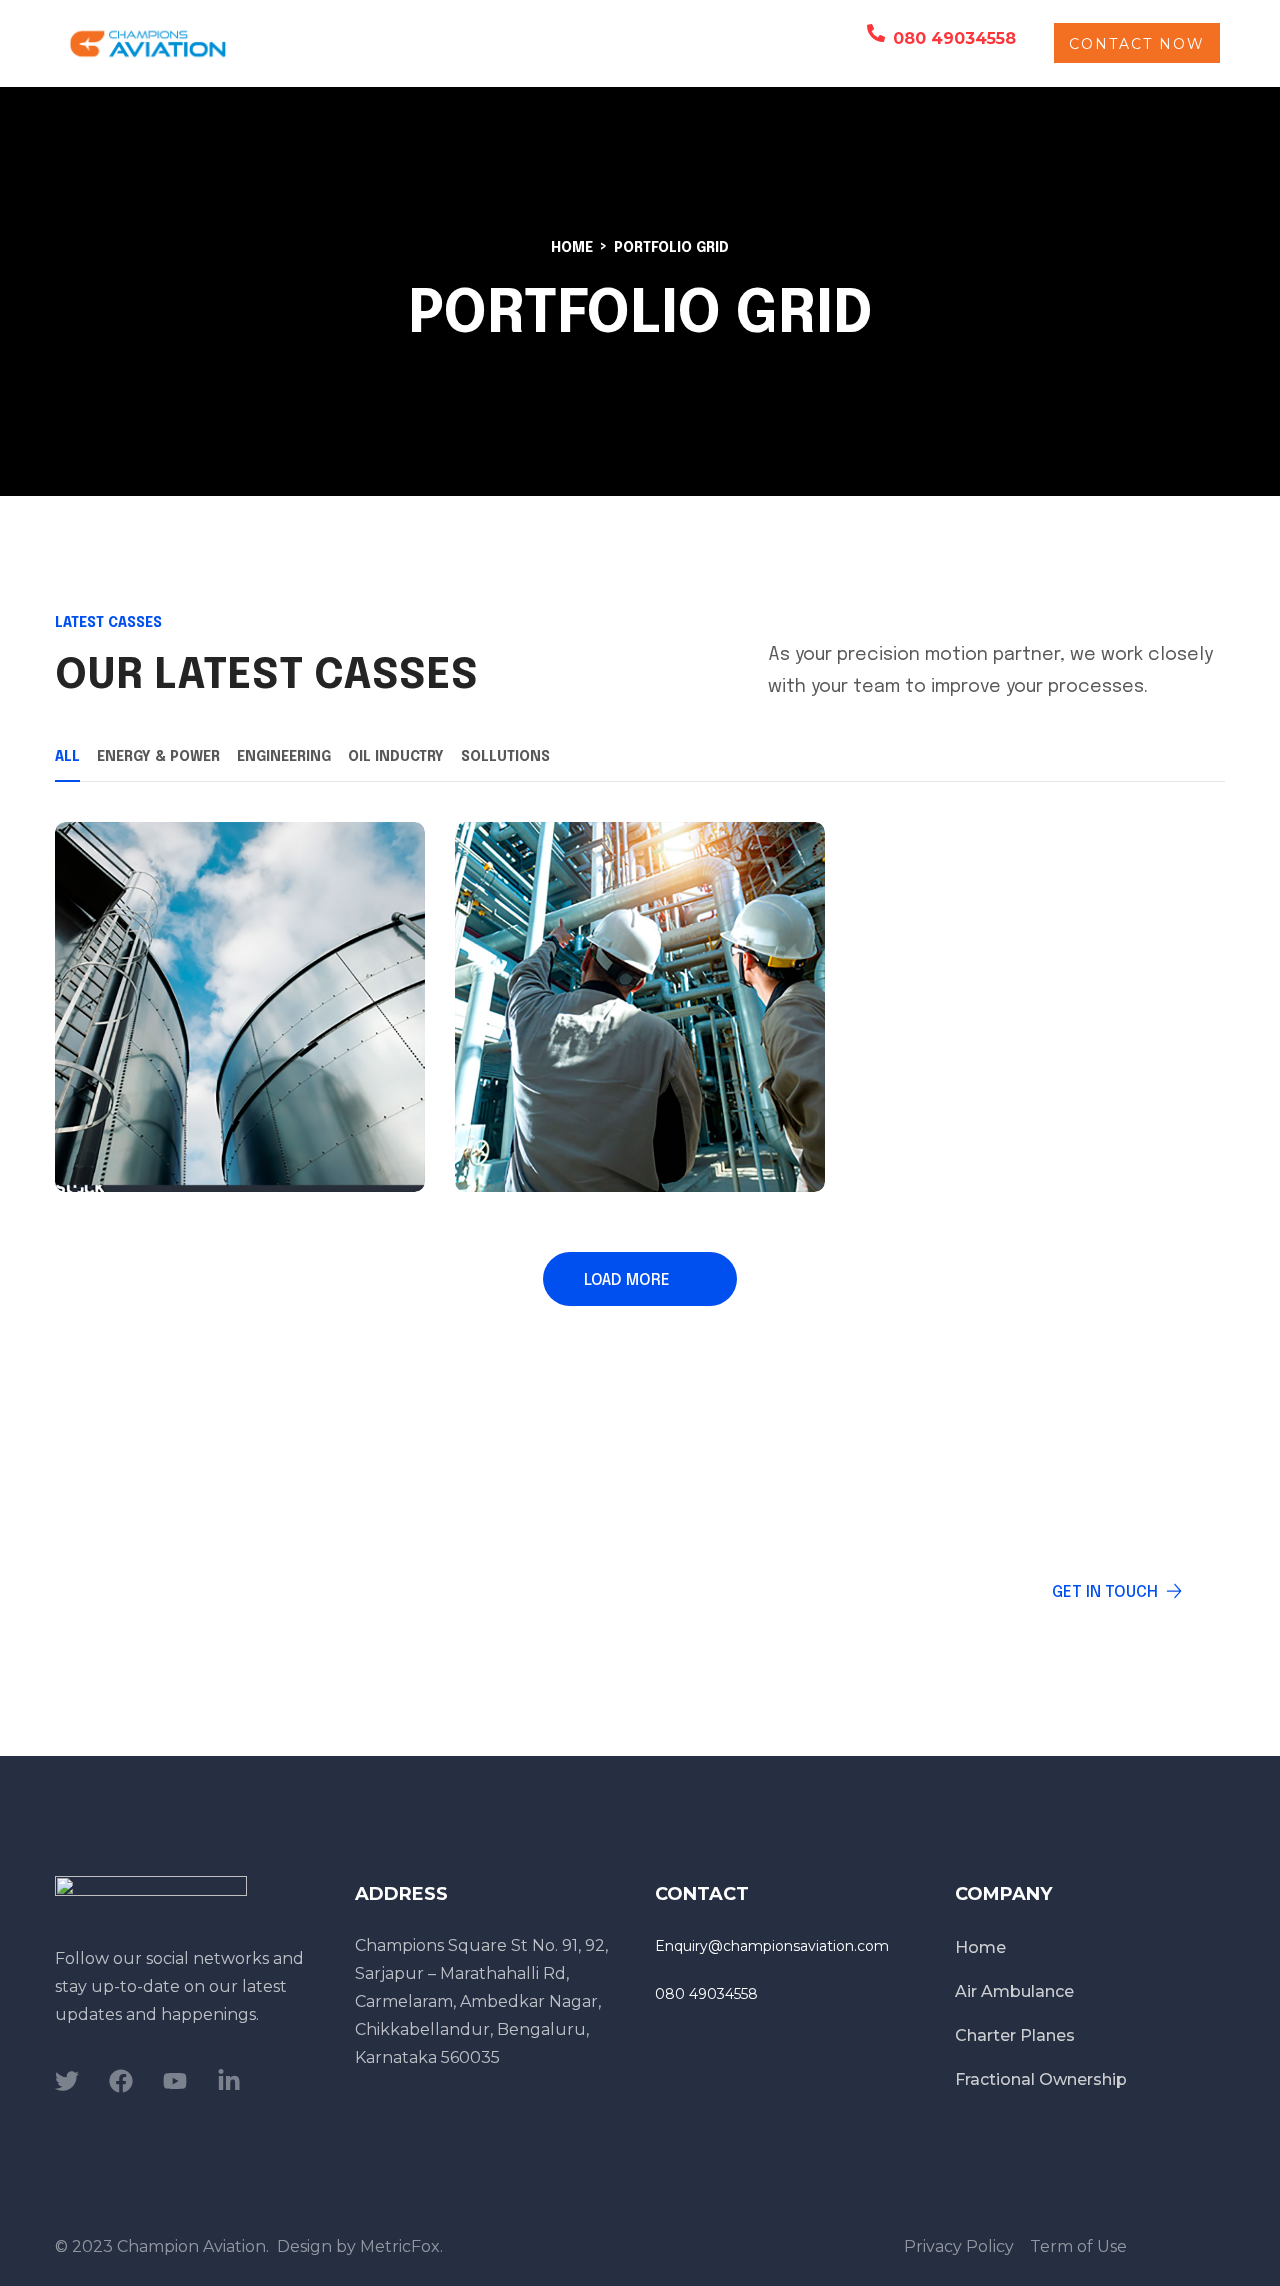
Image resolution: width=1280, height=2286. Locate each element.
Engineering (284, 757)
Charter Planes (616, 42)
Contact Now (1137, 44)
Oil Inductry (396, 757)
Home (572, 248)
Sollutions (505, 757)
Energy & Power (158, 757)
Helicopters (329, 42)
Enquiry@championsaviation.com (772, 1946)
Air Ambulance (472, 42)
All (67, 757)
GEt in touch (1105, 1592)
